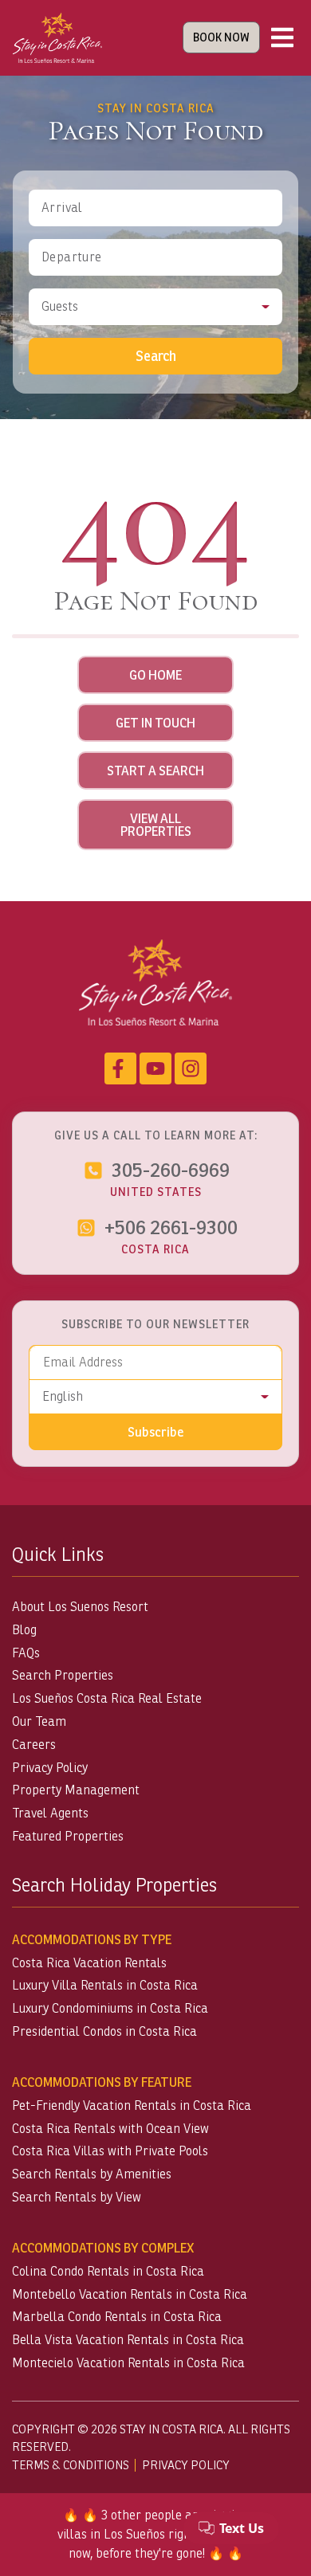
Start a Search (155, 770)
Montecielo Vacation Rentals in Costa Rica (128, 2363)
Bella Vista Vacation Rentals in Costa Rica (128, 2340)
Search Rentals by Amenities (92, 2174)
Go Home (155, 675)
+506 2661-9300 (171, 1227)
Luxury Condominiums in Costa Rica (110, 2008)
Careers (34, 1745)
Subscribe (155, 1432)
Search (156, 356)
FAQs (26, 1653)
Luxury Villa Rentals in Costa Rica (105, 1985)
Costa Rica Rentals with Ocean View (110, 2129)
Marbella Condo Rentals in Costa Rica (117, 2317)
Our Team (39, 1721)
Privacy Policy (50, 1768)
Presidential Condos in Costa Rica (104, 2031)
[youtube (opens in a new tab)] (155, 1068)
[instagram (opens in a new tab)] (191, 1068)
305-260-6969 (171, 1170)
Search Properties (63, 1675)
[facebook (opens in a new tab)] (120, 1068)
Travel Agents (50, 1813)
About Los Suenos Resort (80, 1607)
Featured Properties (68, 1836)
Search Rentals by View (77, 2197)
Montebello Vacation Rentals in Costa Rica (130, 2294)
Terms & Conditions (71, 2465)
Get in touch (155, 723)
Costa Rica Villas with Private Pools (110, 2151)
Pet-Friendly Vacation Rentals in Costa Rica (132, 2105)
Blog (24, 1630)
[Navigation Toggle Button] (282, 37)
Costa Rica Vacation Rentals (89, 1963)
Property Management (76, 1790)
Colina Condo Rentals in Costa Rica (108, 2271)
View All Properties (156, 825)
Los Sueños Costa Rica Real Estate (107, 1698)
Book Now (221, 37)
